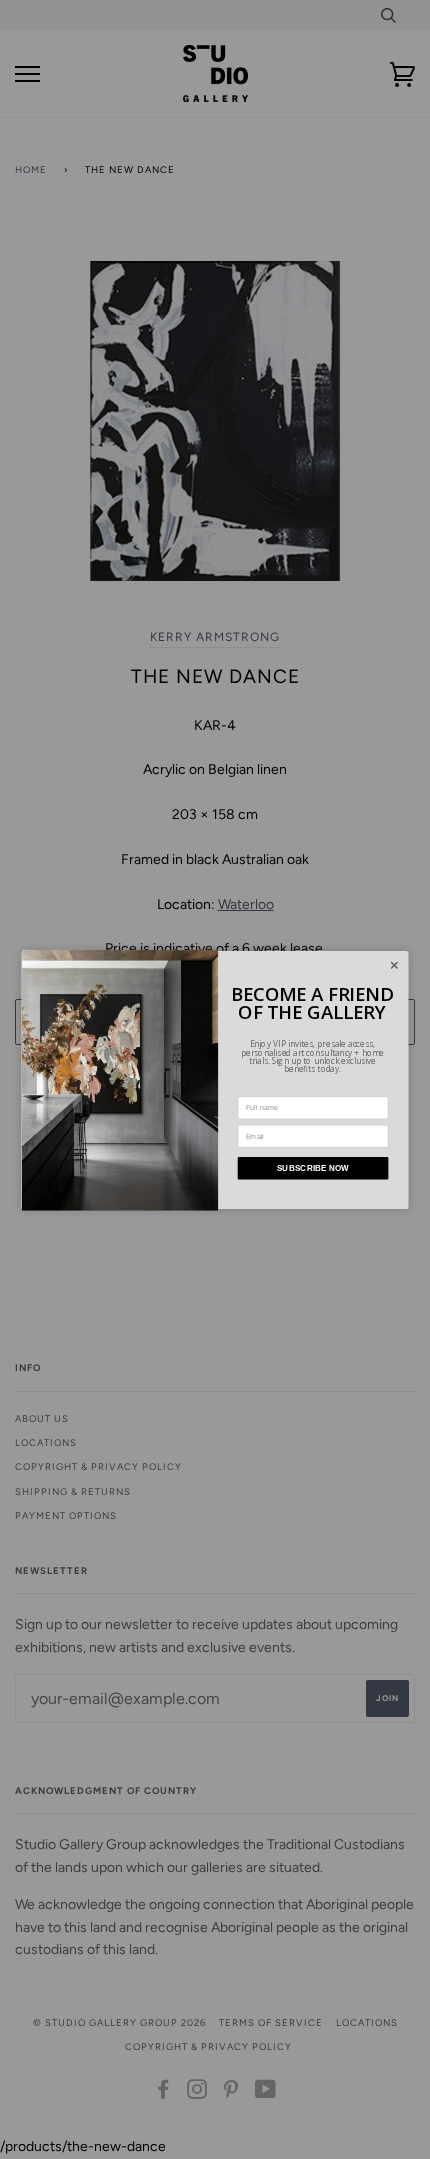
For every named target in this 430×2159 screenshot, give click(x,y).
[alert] (215, 1080)
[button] (394, 965)
